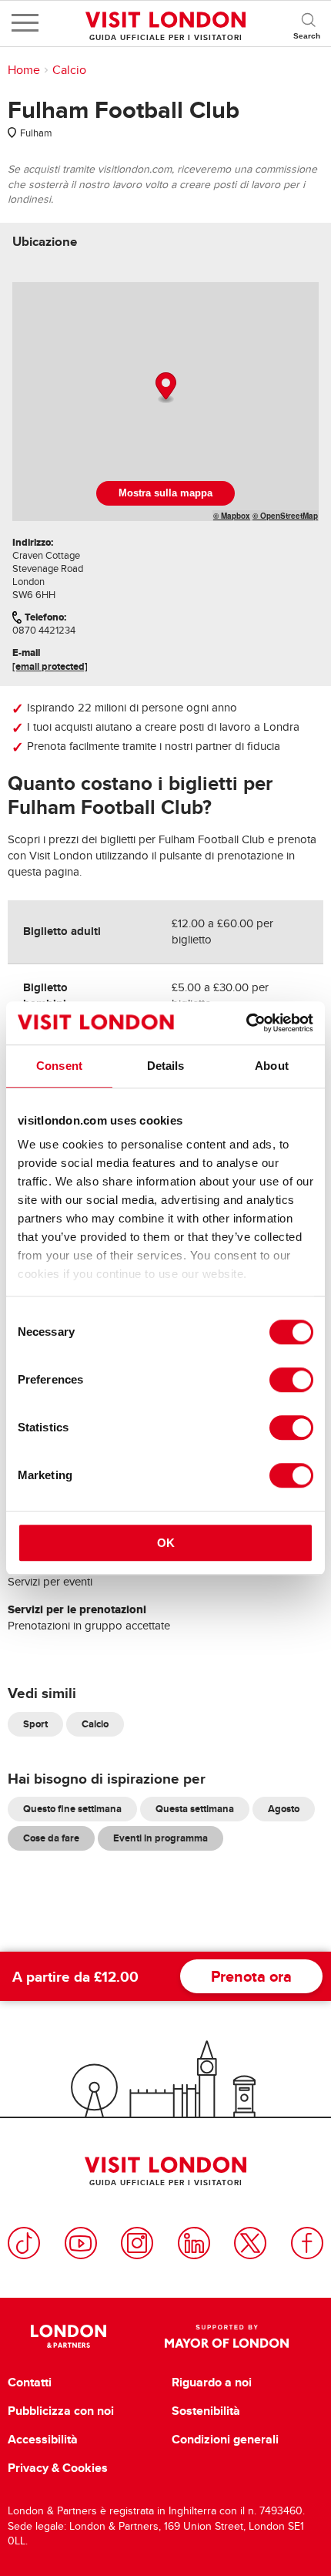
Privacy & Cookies (58, 2468)
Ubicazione (45, 242)
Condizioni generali (225, 2440)
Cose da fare (51, 1838)
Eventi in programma (160, 1838)
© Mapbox (232, 516)
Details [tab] (166, 1066)
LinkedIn (194, 2243)
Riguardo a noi (212, 2383)
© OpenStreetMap (285, 516)
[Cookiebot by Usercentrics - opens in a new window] (246, 1023)
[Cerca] (308, 23)
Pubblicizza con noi (61, 2411)
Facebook (307, 2243)
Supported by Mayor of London (226, 2336)
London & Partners (69, 2336)
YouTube (81, 2243)
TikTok (24, 2243)
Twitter (250, 2243)
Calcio (69, 70)
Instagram (137, 2243)
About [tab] (272, 1066)
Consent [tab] (59, 1066)
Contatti (30, 2383)
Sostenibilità (206, 2411)
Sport (35, 1724)
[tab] (45, 242)
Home (24, 70)
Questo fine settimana (72, 1809)
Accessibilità (43, 2440)
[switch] (291, 1380)
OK (166, 1543)
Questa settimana (195, 1809)
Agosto (284, 1809)
